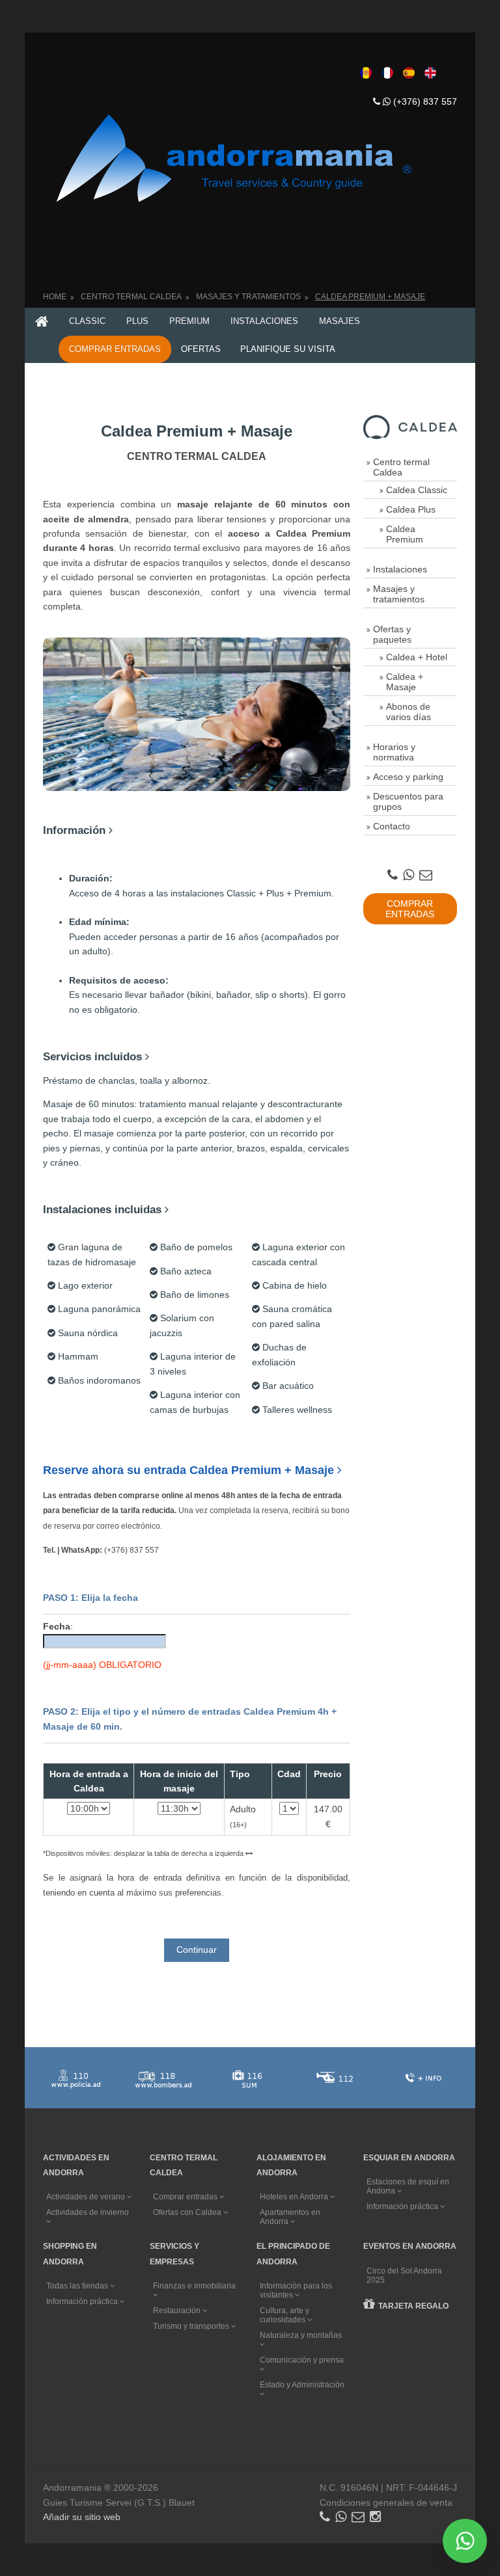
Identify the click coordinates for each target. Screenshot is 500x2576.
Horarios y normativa (394, 752)
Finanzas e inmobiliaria (194, 2286)
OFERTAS (201, 349)
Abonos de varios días (409, 712)
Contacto (392, 826)
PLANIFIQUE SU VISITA (288, 349)
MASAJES (340, 321)
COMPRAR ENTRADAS (115, 349)
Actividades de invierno (88, 2212)
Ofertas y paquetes (392, 634)
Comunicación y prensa (302, 2360)
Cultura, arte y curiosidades (285, 2315)
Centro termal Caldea (401, 467)
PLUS (137, 321)
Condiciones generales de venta (386, 2502)
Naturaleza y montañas (301, 2335)
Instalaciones (400, 569)
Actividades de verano (87, 2197)
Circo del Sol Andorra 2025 (404, 2275)
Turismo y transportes (192, 2326)
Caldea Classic (417, 490)
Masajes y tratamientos (248, 297)
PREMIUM (189, 321)
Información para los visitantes (296, 2290)
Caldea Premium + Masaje (370, 297)
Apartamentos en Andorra (290, 2217)
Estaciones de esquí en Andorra (408, 2186)
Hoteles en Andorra (295, 2197)
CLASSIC (87, 321)
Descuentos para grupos (408, 801)
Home (55, 297)
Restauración (178, 2311)
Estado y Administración (302, 2385)
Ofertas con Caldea (188, 2212)
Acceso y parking (408, 777)
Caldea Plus (411, 509)
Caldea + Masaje (405, 682)
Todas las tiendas (78, 2286)
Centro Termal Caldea (131, 297)
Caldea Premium (405, 534)
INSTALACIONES (264, 321)
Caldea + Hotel (417, 657)
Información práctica (403, 2207)
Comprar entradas (186, 2197)
